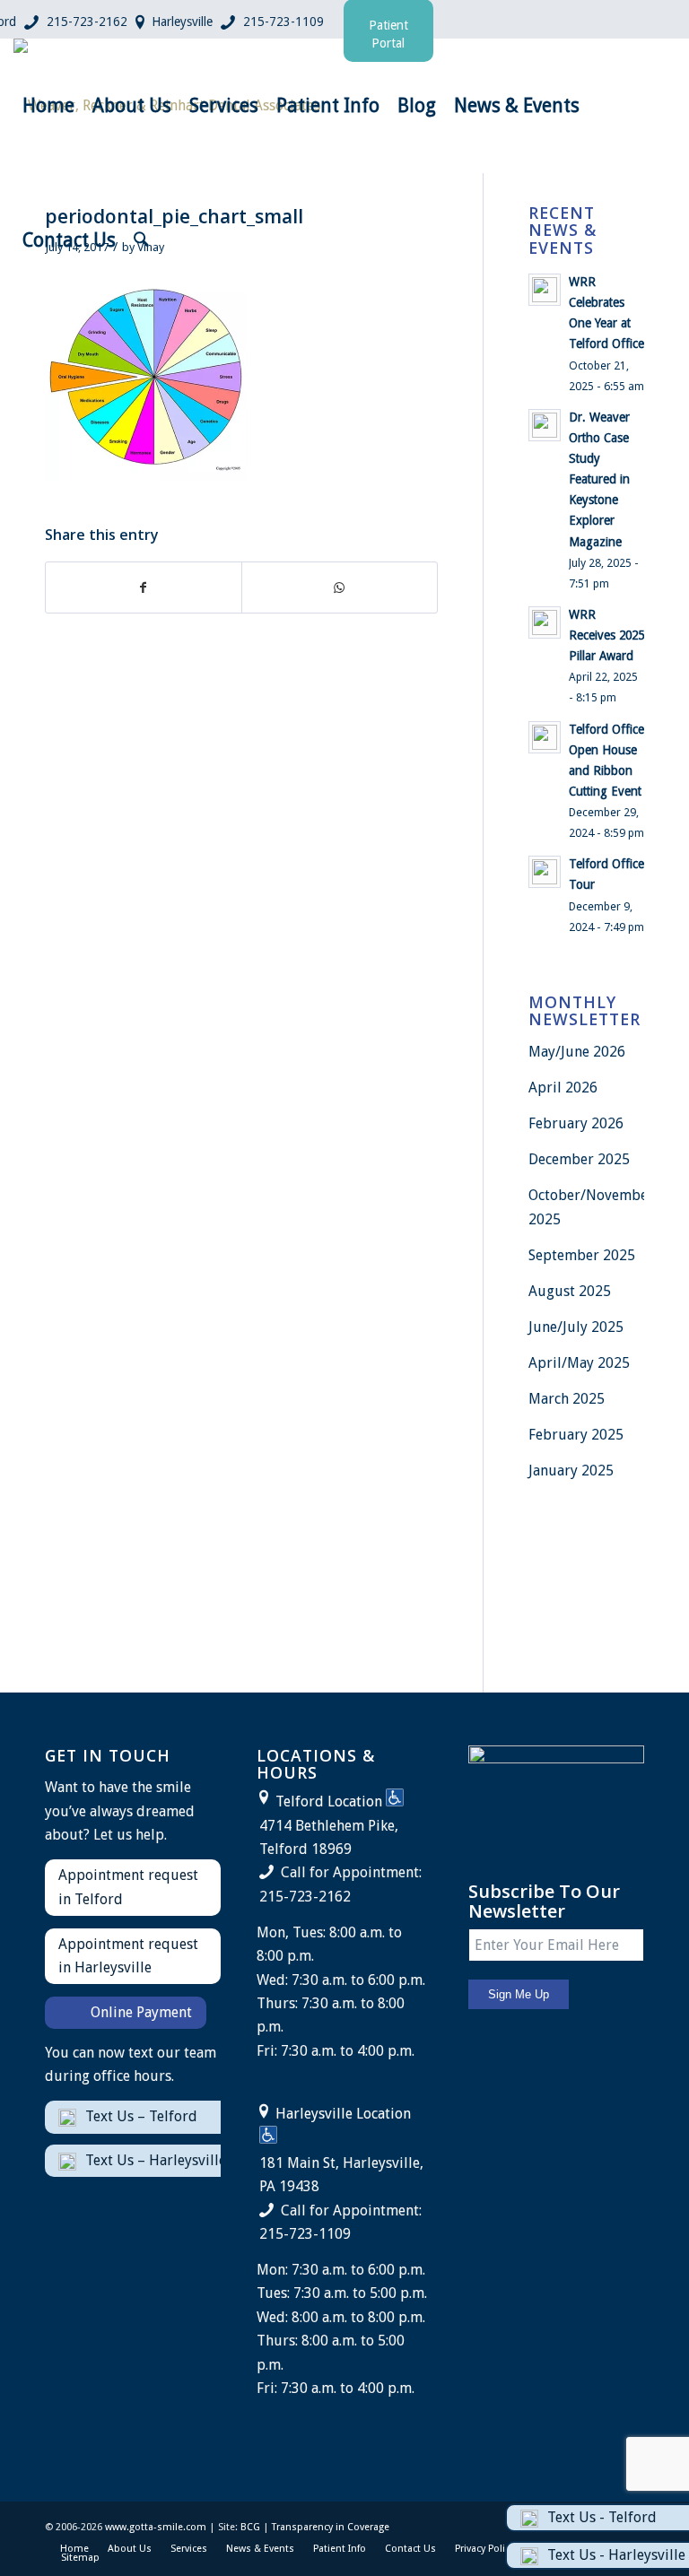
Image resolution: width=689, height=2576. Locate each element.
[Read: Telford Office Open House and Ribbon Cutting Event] (545, 737)
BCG (250, 2527)
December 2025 (579, 1159)
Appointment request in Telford (128, 1887)
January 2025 (571, 1471)
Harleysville (182, 22)
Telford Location (329, 1801)
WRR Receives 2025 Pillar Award (606, 635)
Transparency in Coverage (331, 2527)
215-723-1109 (283, 22)
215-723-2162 (87, 22)
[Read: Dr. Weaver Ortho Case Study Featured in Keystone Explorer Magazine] (545, 425)
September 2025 (582, 1255)
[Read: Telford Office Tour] (545, 872)
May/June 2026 (577, 1052)
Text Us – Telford (141, 2116)
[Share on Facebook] (144, 587)
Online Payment (141, 2012)
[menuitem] (48, 106)
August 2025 (570, 1291)
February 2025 (576, 1435)
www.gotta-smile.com (156, 2527)
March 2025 (567, 1399)
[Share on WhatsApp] (340, 587)
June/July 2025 (576, 1327)
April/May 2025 (579, 1363)
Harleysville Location (343, 2114)
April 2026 (563, 1088)
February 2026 (576, 1123)
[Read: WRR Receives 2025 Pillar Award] (545, 622)
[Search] (141, 240)
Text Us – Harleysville (156, 2160)
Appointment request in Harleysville (128, 1956)
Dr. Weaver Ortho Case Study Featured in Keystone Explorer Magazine (599, 479)
